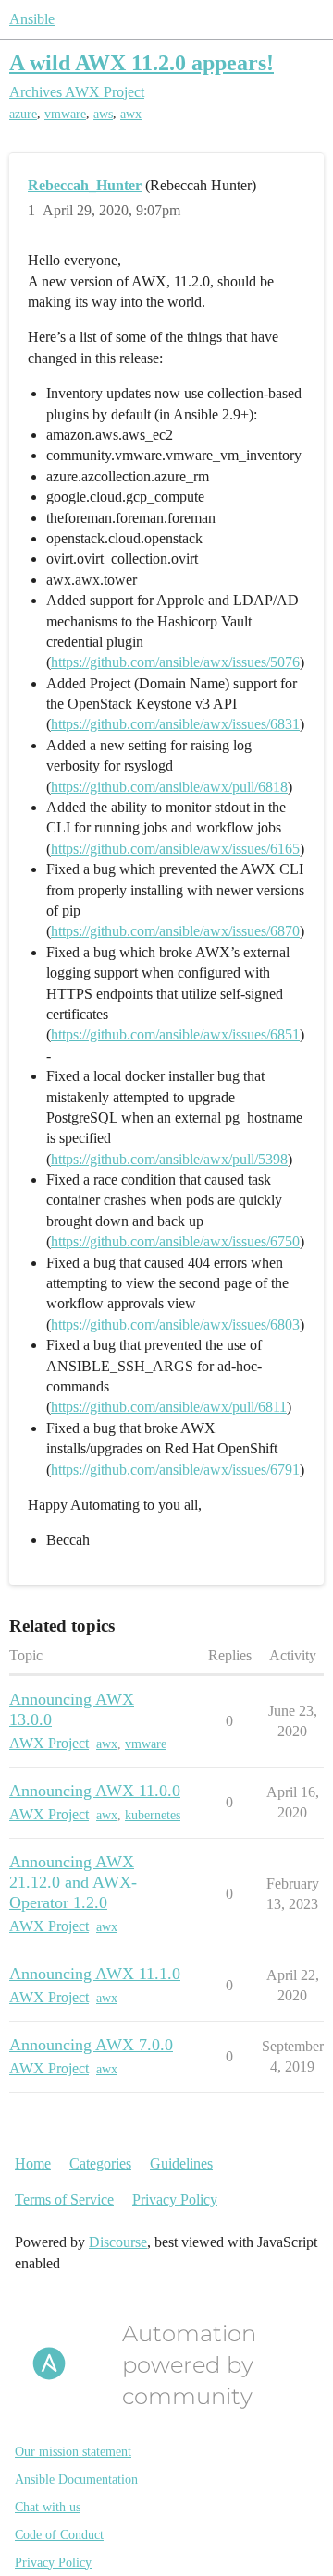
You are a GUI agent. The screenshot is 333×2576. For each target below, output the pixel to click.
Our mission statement (73, 2452)
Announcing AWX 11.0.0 (95, 1791)
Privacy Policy (175, 2199)
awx (131, 114)
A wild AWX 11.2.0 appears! (142, 62)
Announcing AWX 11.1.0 (95, 1974)
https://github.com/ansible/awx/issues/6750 (175, 1241)
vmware (65, 114)
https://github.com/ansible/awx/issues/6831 (175, 724)
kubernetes (153, 1815)
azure (23, 114)
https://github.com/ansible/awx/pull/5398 (169, 1159)
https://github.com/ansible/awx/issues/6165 (175, 849)
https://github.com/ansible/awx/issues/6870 (175, 931)
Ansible (32, 19)
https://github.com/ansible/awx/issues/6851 (175, 1034)
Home (33, 2163)
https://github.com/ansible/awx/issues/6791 (175, 1470)
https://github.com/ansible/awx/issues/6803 (175, 1324)
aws (103, 114)
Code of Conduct (59, 2535)
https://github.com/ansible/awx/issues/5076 (175, 662)
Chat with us (48, 2507)
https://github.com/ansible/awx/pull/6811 (169, 1407)
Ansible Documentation (76, 2479)
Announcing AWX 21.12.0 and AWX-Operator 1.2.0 (73, 1882)
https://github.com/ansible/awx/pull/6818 (169, 787)
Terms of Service (64, 2199)
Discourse (118, 2242)
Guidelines (181, 2163)
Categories (100, 2163)
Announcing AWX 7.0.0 (91, 2045)
